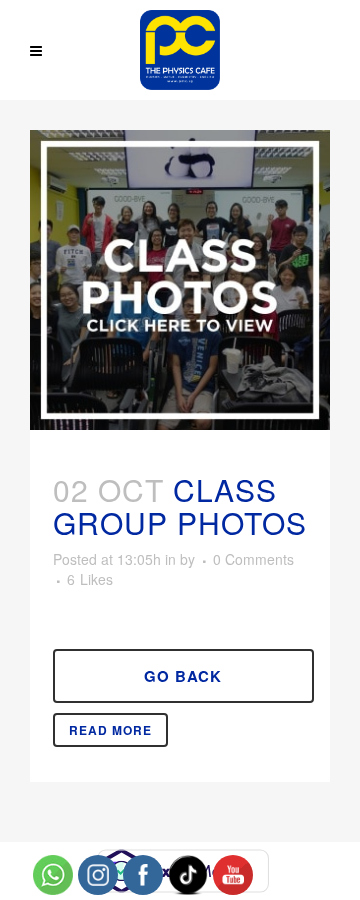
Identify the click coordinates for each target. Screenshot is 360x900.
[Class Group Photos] (180, 280)
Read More (110, 730)
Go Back (183, 676)
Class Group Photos (180, 506)
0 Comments (253, 559)
